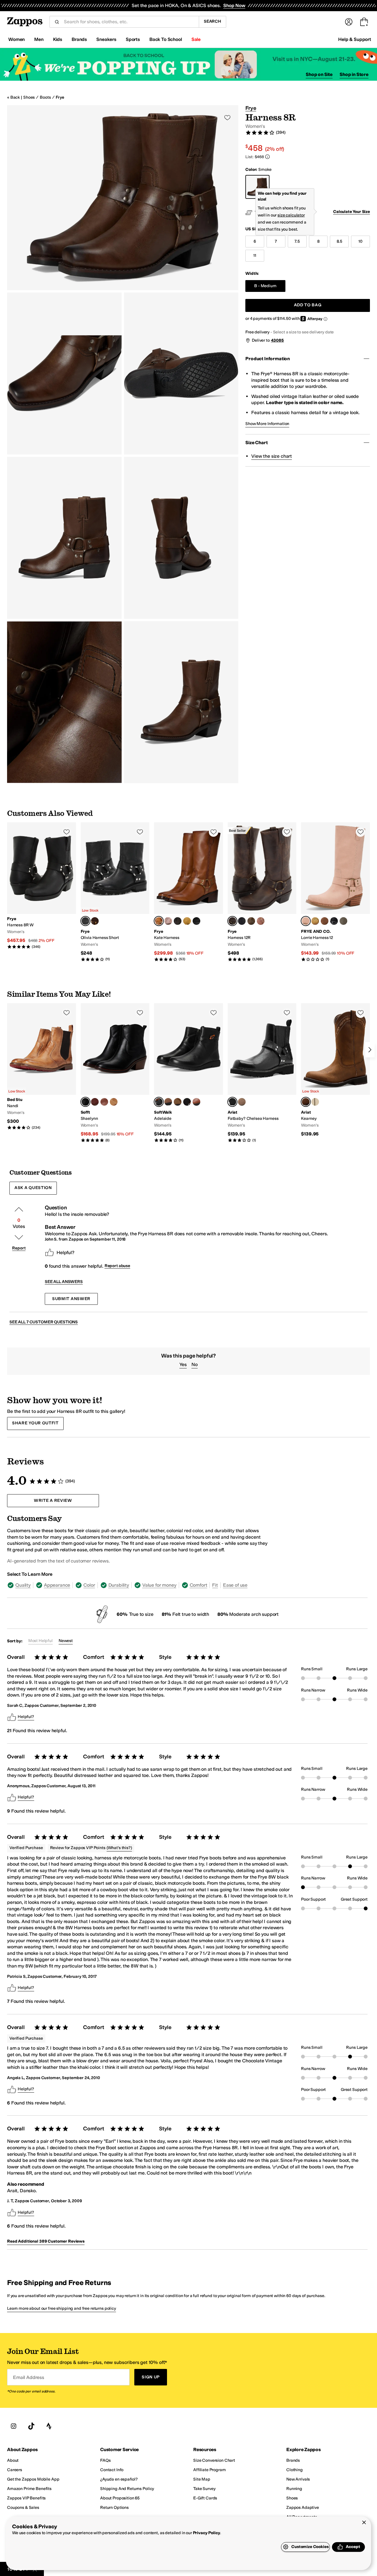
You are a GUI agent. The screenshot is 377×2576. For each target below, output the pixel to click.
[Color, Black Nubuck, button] (187, 1102)
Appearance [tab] (57, 1585)
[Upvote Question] (19, 1209)
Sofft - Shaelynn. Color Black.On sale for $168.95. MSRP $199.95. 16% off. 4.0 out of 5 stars (115, 1073)
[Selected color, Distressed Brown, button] (306, 1102)
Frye (60, 97)
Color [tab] (89, 1585)
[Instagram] (14, 2426)
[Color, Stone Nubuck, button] (168, 1102)
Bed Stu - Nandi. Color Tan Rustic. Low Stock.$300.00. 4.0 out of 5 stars (42, 1067)
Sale (196, 39)
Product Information (268, 359)
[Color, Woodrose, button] (168, 921)
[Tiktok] (31, 2426)
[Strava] (49, 2426)
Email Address (29, 2377)
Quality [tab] (23, 1585)
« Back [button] (13, 97)
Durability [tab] (119, 1585)
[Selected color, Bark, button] (159, 921)
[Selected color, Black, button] (85, 921)
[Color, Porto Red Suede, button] (95, 1102)
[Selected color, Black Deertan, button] (232, 1102)
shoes (29, 97)
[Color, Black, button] (196, 921)
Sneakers (106, 39)
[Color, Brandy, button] (104, 1102)
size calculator (291, 215)
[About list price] (267, 157)
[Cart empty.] (364, 22)
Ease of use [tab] (235, 1585)
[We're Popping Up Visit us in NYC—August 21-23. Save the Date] (188, 64)
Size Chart (256, 443)
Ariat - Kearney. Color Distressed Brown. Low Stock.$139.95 (335, 1070)
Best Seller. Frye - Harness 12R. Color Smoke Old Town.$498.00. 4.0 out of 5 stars (262, 892)
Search (213, 21)
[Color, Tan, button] (251, 921)
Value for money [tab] (159, 1585)
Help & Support (355, 39)
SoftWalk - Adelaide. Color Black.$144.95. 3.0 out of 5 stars (188, 1073)
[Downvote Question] (19, 1237)
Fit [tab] (215, 1585)
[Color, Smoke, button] (343, 921)
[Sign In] (349, 22)
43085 (277, 340)
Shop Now (234, 5)
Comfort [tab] (199, 1585)
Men (39, 39)
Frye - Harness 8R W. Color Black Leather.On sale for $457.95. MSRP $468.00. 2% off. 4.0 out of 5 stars (42, 886)
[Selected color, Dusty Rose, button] (306, 921)
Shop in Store (354, 74)
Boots (45, 97)
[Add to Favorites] (67, 832)
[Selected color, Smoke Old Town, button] (232, 921)
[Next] (370, 1050)
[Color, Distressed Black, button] (178, 921)
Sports (133, 39)
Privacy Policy (207, 2533)
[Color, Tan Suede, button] (242, 1102)
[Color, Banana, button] (187, 921)
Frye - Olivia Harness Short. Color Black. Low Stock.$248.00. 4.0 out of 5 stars (115, 892)
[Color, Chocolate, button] (95, 921)
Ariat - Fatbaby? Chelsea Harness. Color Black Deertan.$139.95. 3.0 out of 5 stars (262, 1073)
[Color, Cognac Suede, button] (114, 1102)
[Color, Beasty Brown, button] (315, 1102)
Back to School (166, 39)
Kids (58, 39)
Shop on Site (319, 74)
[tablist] (139, 1585)
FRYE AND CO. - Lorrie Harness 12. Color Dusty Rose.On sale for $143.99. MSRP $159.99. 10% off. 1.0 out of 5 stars (335, 892)
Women (16, 39)
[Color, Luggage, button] (196, 1102)
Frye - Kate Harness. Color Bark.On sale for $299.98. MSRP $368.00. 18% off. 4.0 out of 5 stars (188, 892)
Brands (79, 39)
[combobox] (129, 22)
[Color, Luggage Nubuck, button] (178, 1102)
